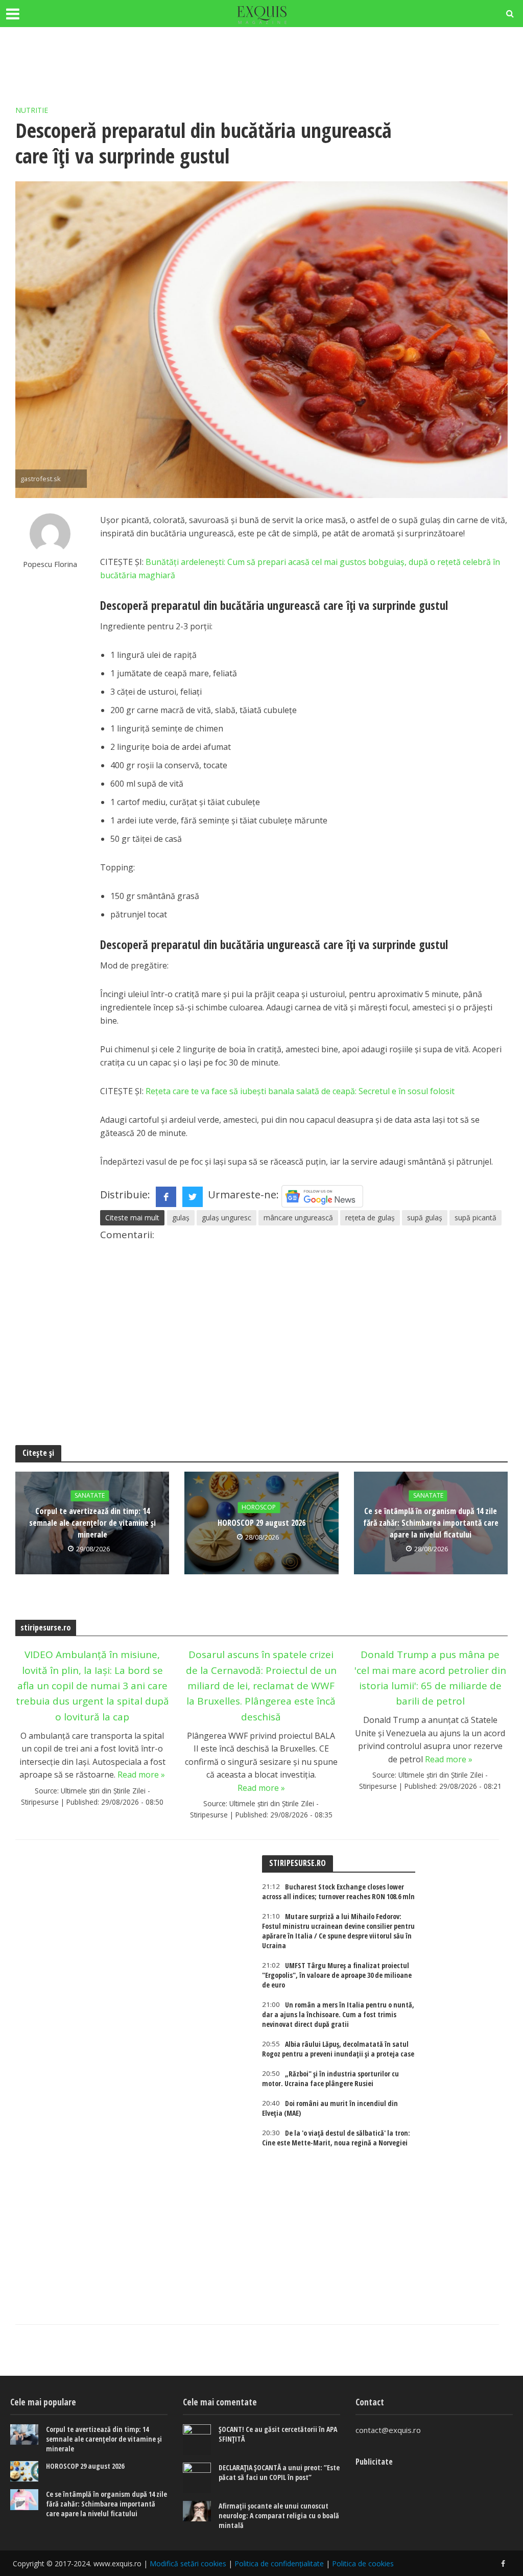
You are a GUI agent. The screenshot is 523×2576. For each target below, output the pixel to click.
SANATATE (90, 1496)
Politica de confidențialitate (279, 2563)
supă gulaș (425, 1218)
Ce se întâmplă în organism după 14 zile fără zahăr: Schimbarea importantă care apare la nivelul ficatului (431, 1523)
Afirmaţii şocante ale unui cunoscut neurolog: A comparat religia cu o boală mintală (279, 2515)
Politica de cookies (363, 2563)
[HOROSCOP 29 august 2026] (24, 2472)
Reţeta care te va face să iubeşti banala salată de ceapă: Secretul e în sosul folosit (299, 1091)
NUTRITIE (32, 110)
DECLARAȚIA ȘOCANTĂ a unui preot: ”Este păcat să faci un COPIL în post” (279, 2472)
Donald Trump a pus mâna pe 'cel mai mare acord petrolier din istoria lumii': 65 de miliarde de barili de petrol (430, 1678)
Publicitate (374, 2462)
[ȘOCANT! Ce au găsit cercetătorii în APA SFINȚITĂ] (197, 2440)
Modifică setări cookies (188, 2563)
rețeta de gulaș (370, 1218)
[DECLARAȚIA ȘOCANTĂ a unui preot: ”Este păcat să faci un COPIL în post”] (197, 2478)
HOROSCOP (259, 1508)
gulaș (181, 1218)
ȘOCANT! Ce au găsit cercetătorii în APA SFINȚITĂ (278, 2434)
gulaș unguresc (227, 1218)
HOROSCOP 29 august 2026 (261, 1523)
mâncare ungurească (298, 1218)
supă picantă (476, 1218)
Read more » (141, 1775)
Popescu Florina (50, 564)
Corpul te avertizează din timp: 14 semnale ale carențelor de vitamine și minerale (92, 1523)
